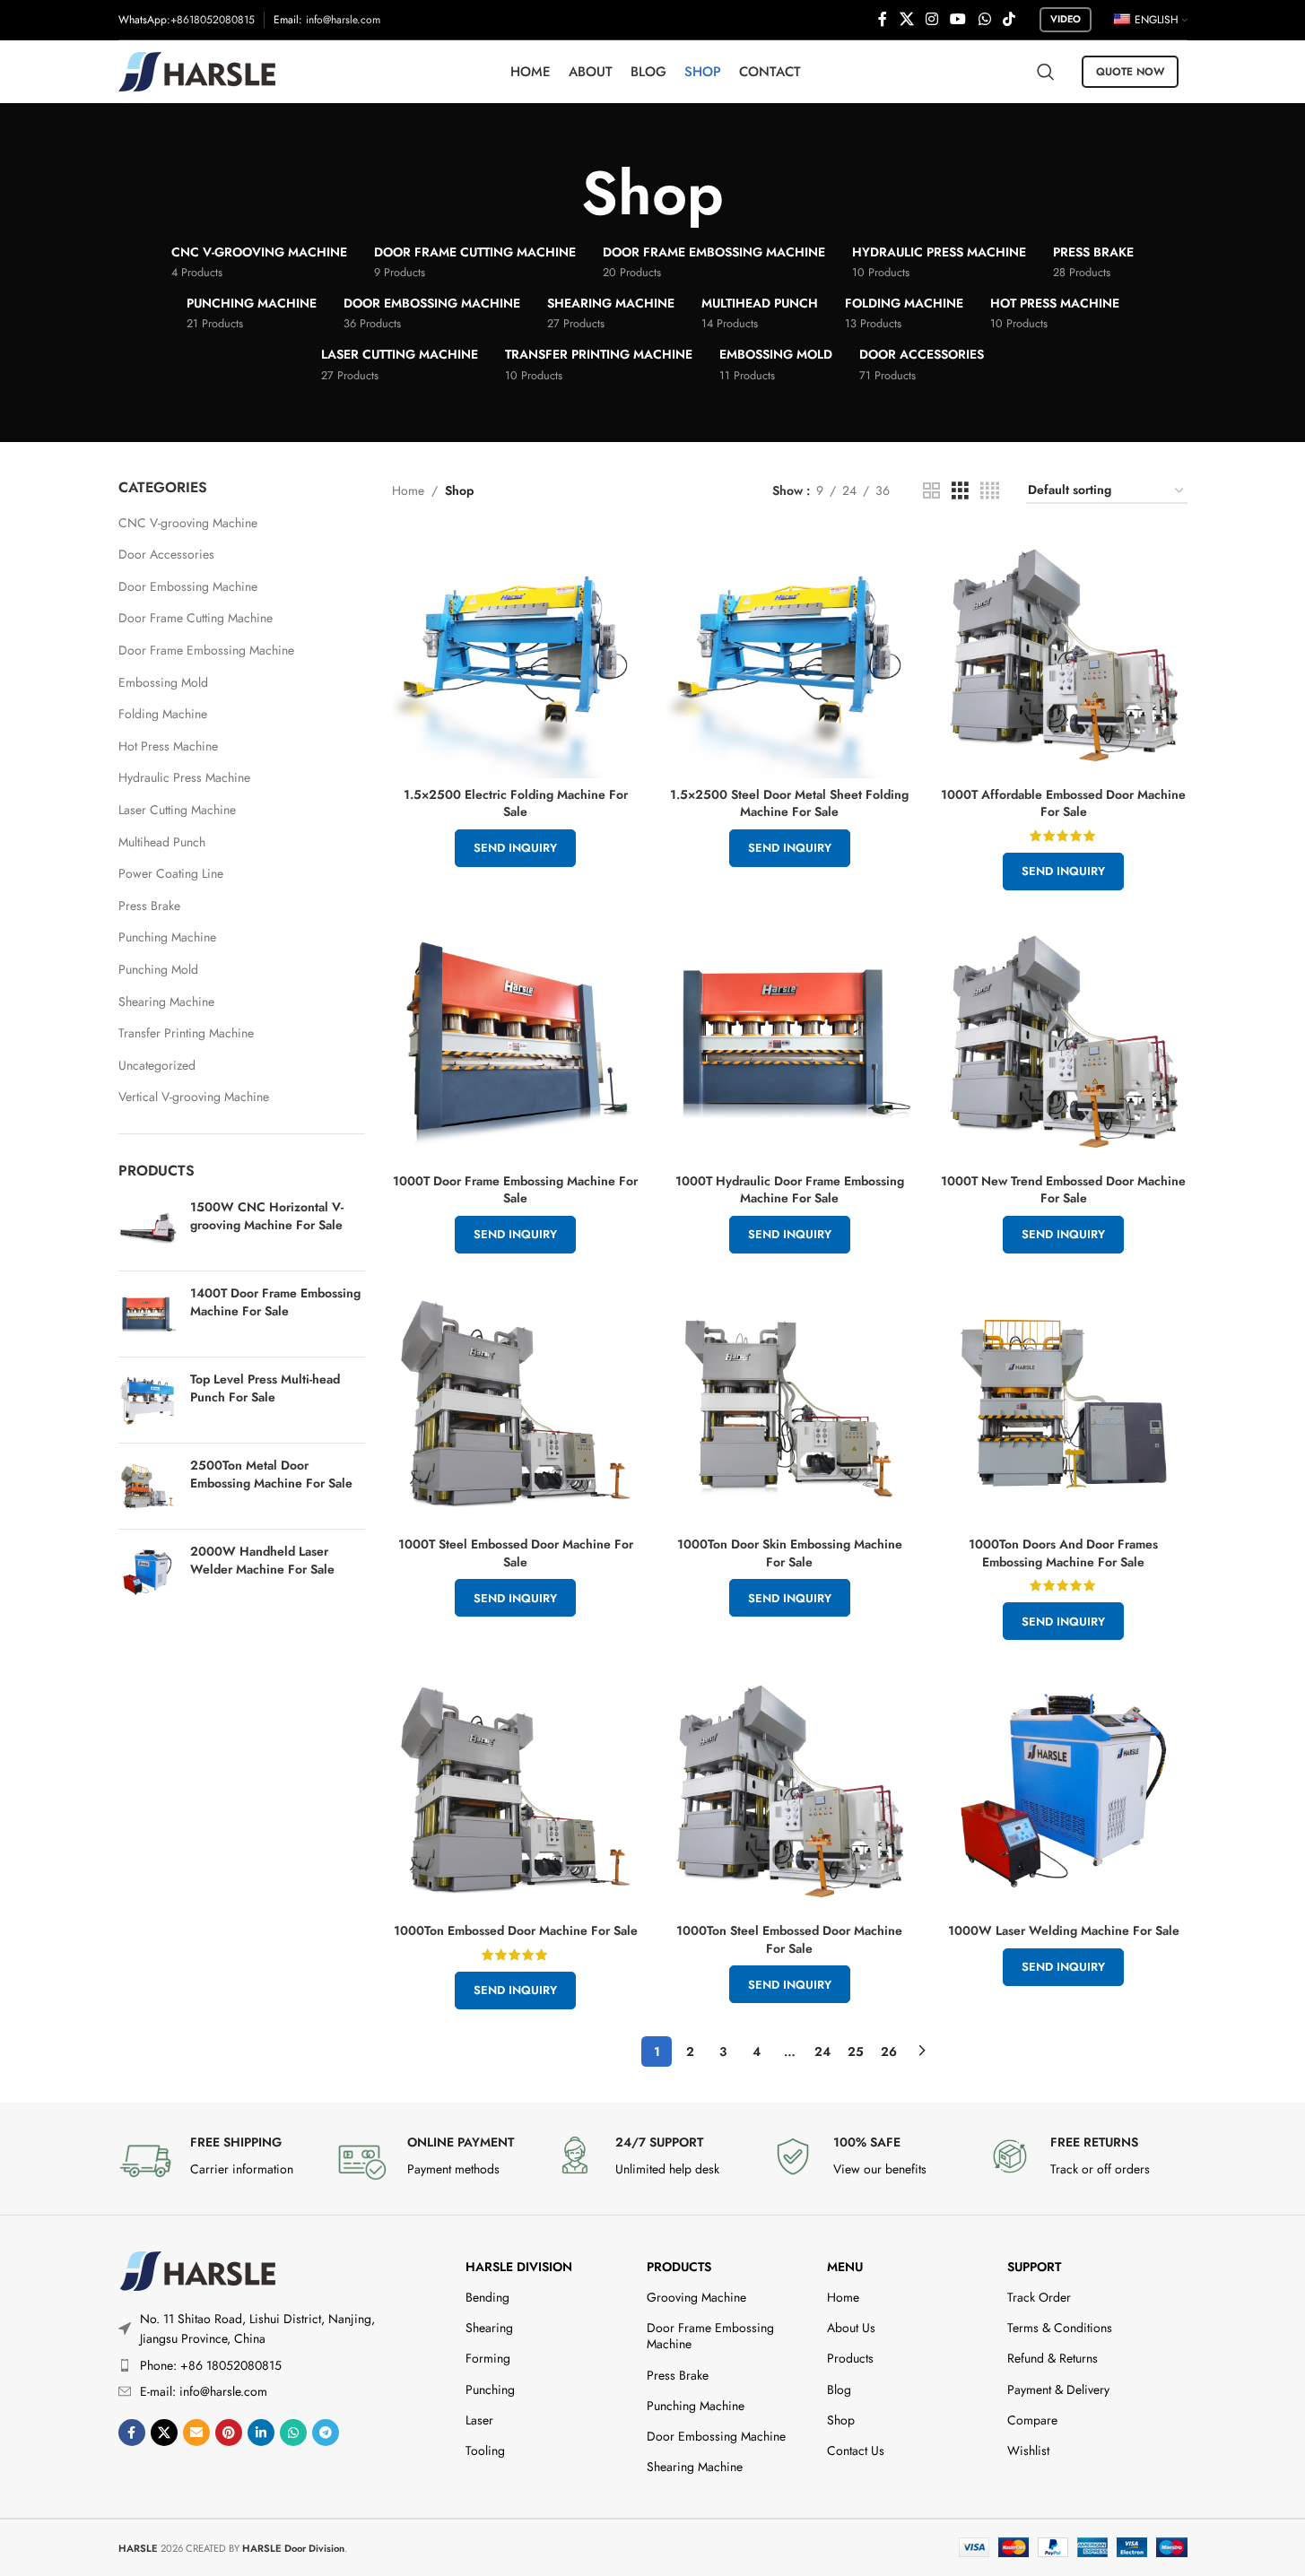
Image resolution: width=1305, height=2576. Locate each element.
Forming (488, 2358)
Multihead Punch (162, 842)
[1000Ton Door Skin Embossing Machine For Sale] (790, 1404)
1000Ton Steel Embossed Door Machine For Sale (789, 1939)
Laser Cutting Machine (177, 810)
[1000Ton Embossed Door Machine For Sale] (516, 1791)
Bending (487, 2297)
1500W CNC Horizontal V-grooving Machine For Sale (267, 1216)
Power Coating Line (171, 873)
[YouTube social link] (958, 19)
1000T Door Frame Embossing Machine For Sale (515, 1190)
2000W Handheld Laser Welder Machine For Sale (262, 1561)
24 (822, 2051)
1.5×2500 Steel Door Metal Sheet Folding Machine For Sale (789, 803)
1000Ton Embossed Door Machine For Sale (516, 1930)
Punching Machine (167, 937)
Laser (479, 2420)
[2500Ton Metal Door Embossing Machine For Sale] (148, 1486)
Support (1034, 2267)
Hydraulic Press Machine (184, 777)
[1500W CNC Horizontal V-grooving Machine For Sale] (148, 1228)
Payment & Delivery (1058, 2390)
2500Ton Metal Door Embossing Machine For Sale (271, 1474)
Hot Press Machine (168, 746)
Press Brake (149, 906)
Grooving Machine (696, 2297)
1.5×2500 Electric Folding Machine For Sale (516, 803)
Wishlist (1028, 2450)
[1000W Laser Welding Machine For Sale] (1064, 1791)
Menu (845, 2267)
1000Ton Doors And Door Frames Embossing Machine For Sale (1063, 1553)
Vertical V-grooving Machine (194, 1097)
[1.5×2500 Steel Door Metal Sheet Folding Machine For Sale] (790, 655)
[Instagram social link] (931, 19)
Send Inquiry (515, 848)
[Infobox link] (218, 2161)
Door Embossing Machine (188, 586)
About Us (851, 2328)
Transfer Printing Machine (186, 1033)
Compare (1032, 2420)
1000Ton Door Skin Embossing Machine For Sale (790, 1553)
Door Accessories (166, 554)
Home (408, 490)
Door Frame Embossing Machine (206, 650)
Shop (841, 2420)
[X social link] (906, 19)
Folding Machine (163, 714)
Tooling (485, 2450)
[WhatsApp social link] (984, 19)
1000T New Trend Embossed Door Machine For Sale (1063, 1190)
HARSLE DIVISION (519, 2267)
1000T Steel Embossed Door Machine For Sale (516, 1553)
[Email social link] (196, 2433)
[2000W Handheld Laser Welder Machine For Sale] (148, 1572)
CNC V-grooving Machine (188, 523)
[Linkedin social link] (261, 2433)
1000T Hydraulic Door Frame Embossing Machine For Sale (790, 1190)
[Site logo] (197, 70)
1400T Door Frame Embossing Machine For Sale (275, 1302)
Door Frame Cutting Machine (196, 618)
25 (856, 2051)
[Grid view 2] (931, 491)
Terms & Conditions (1060, 2328)
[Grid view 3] (960, 491)
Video (1066, 19)
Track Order (1039, 2297)
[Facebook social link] (883, 19)
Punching (490, 2390)
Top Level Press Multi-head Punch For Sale (265, 1388)
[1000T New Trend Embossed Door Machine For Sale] (1064, 1041)
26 (889, 2051)
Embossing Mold (163, 682)
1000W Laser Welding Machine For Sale (1064, 1930)
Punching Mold (158, 969)
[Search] (1046, 72)
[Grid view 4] (990, 491)
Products (679, 2267)
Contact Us (856, 2450)
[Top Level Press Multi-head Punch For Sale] (148, 1400)
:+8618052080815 (211, 20)
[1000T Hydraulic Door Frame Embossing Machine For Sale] (790, 1041)
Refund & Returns (1053, 2358)
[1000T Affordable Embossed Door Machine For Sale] (1064, 655)
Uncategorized (157, 1065)
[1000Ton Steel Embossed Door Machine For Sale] (790, 1791)
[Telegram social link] (326, 2433)
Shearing (489, 2328)
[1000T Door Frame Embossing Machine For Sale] (516, 1041)
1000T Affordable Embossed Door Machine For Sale (1063, 803)
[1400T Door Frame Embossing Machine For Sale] (148, 1314)
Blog (839, 2390)
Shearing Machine (166, 1002)
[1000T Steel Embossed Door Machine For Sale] (516, 1404)
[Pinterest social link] (229, 2433)
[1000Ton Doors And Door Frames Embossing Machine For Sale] (1064, 1404)
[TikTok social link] (1009, 19)
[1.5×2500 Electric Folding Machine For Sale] (516, 655)
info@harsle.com (343, 20)
